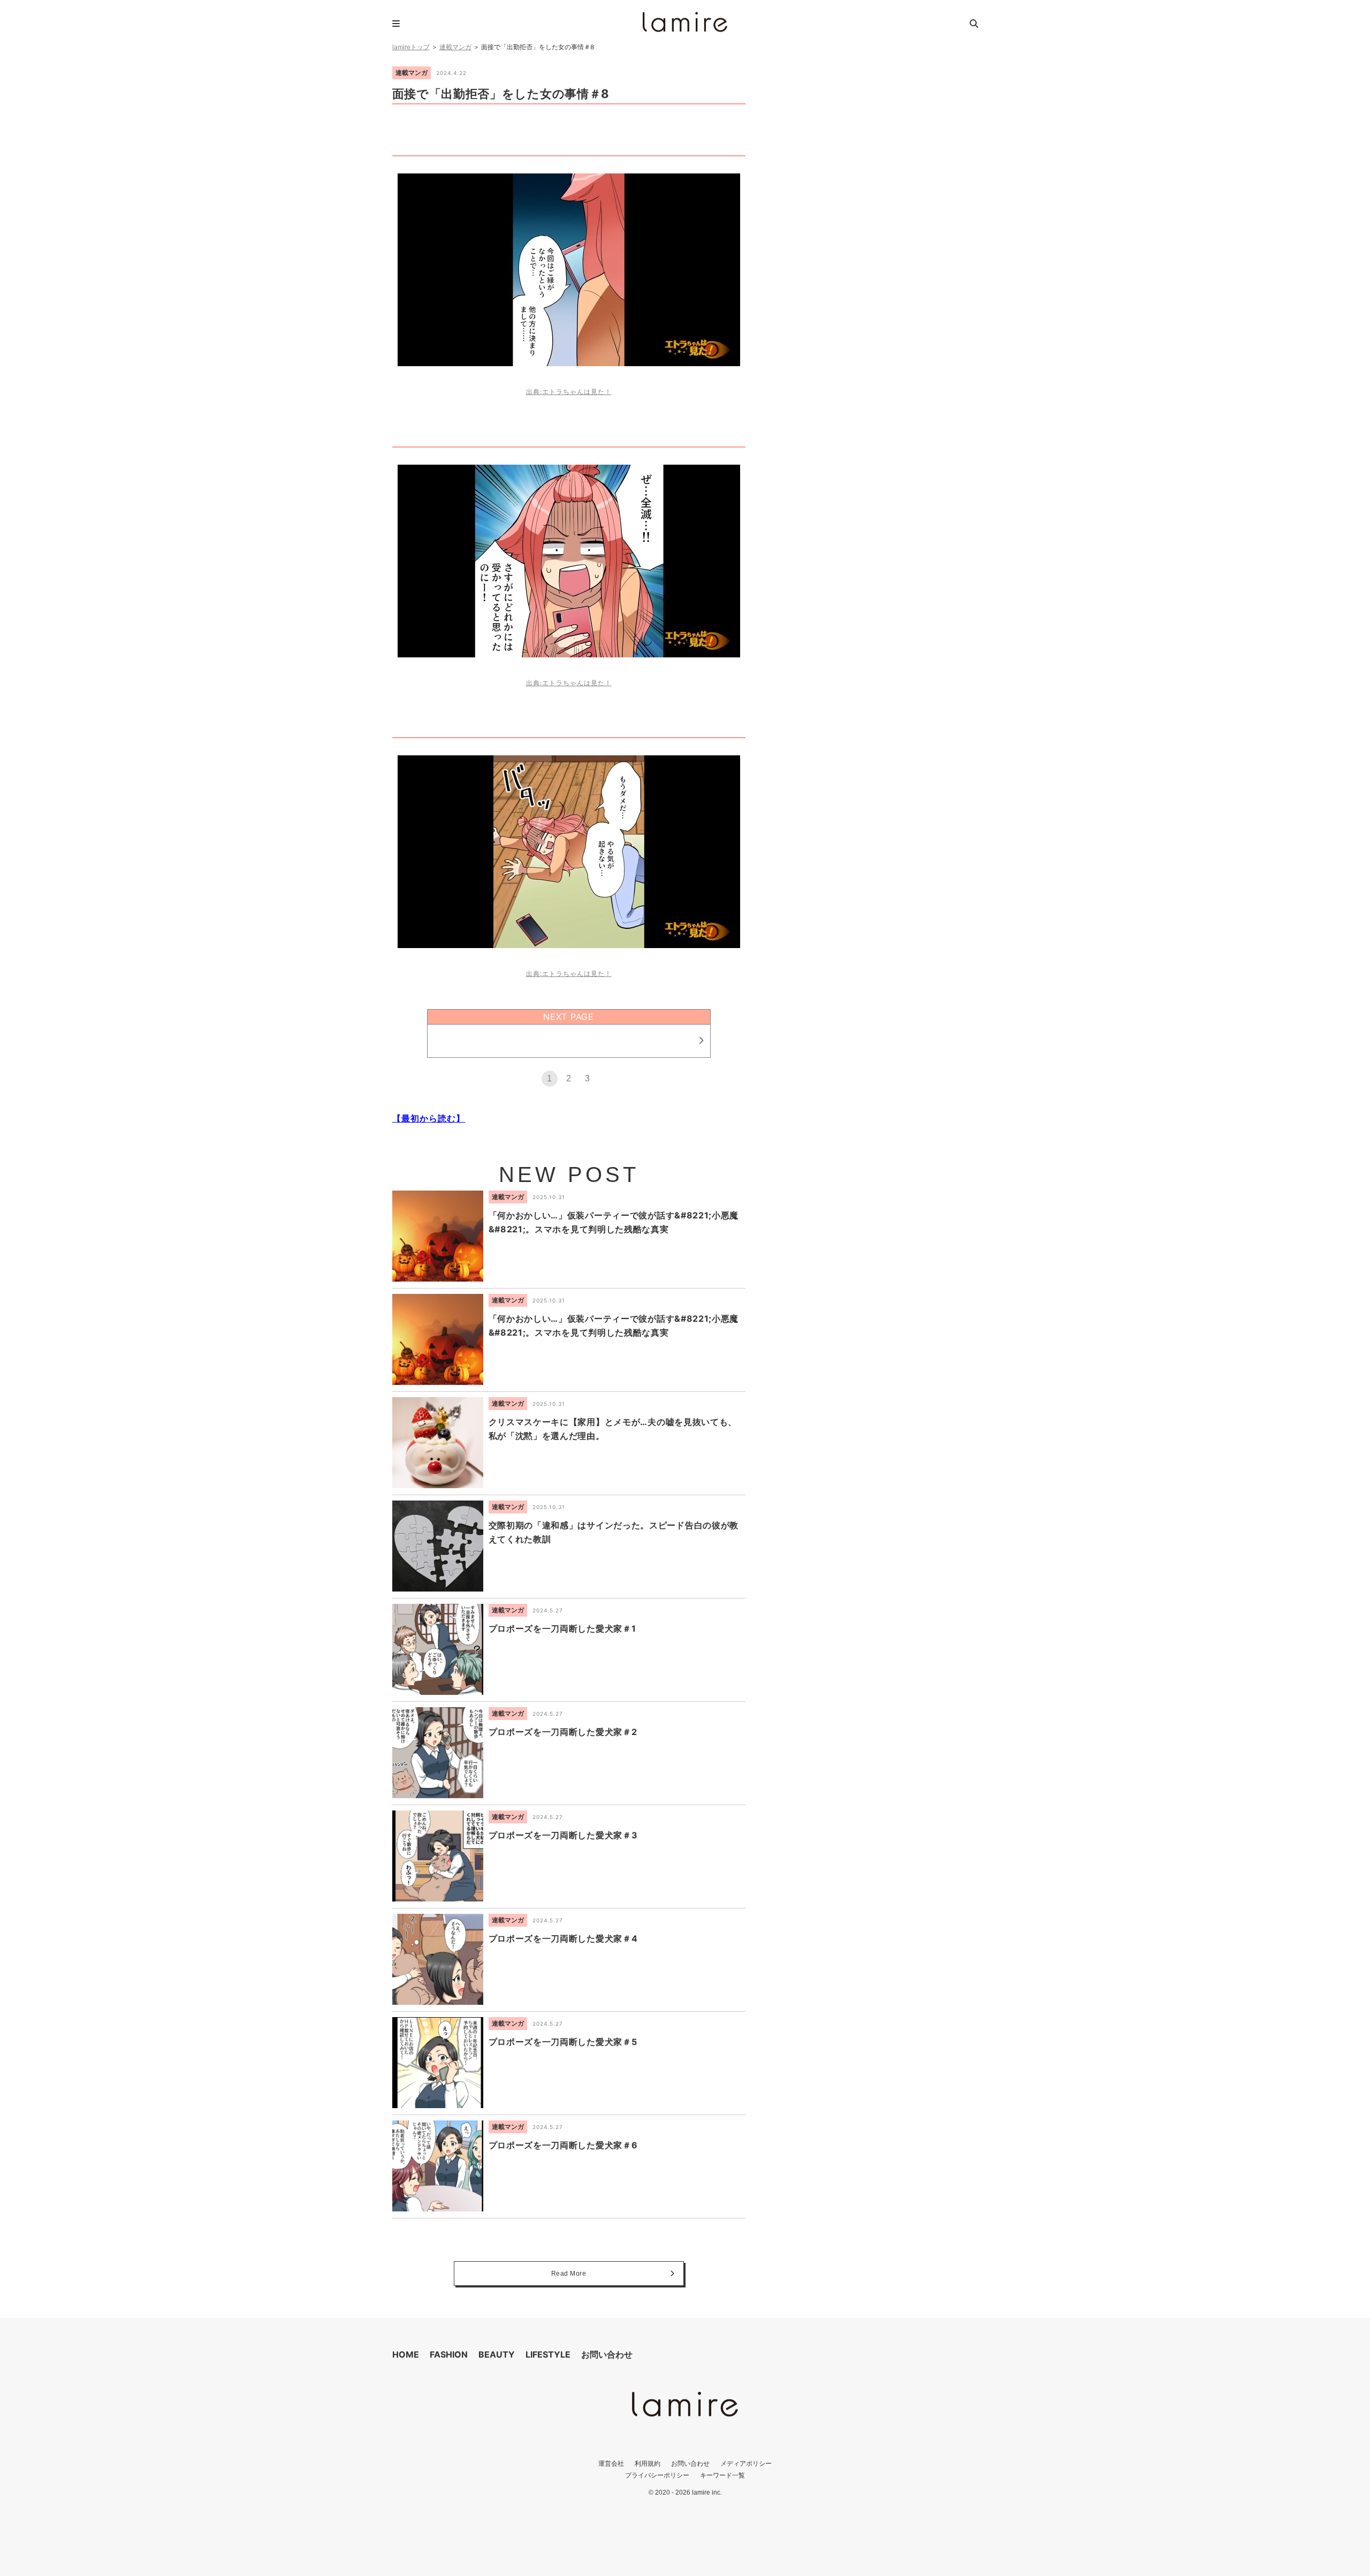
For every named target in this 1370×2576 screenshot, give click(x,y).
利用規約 (648, 2463)
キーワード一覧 (722, 2475)
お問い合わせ (607, 2354)
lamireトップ (411, 47)
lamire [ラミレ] (685, 22)
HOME (406, 2354)
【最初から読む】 (429, 1118)
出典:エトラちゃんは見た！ (569, 392)
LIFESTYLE (548, 2354)
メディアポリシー (746, 2463)
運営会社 (611, 2463)
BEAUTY (497, 2354)
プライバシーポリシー (657, 2475)
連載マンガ (455, 47)
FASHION (449, 2354)
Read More (569, 2274)
